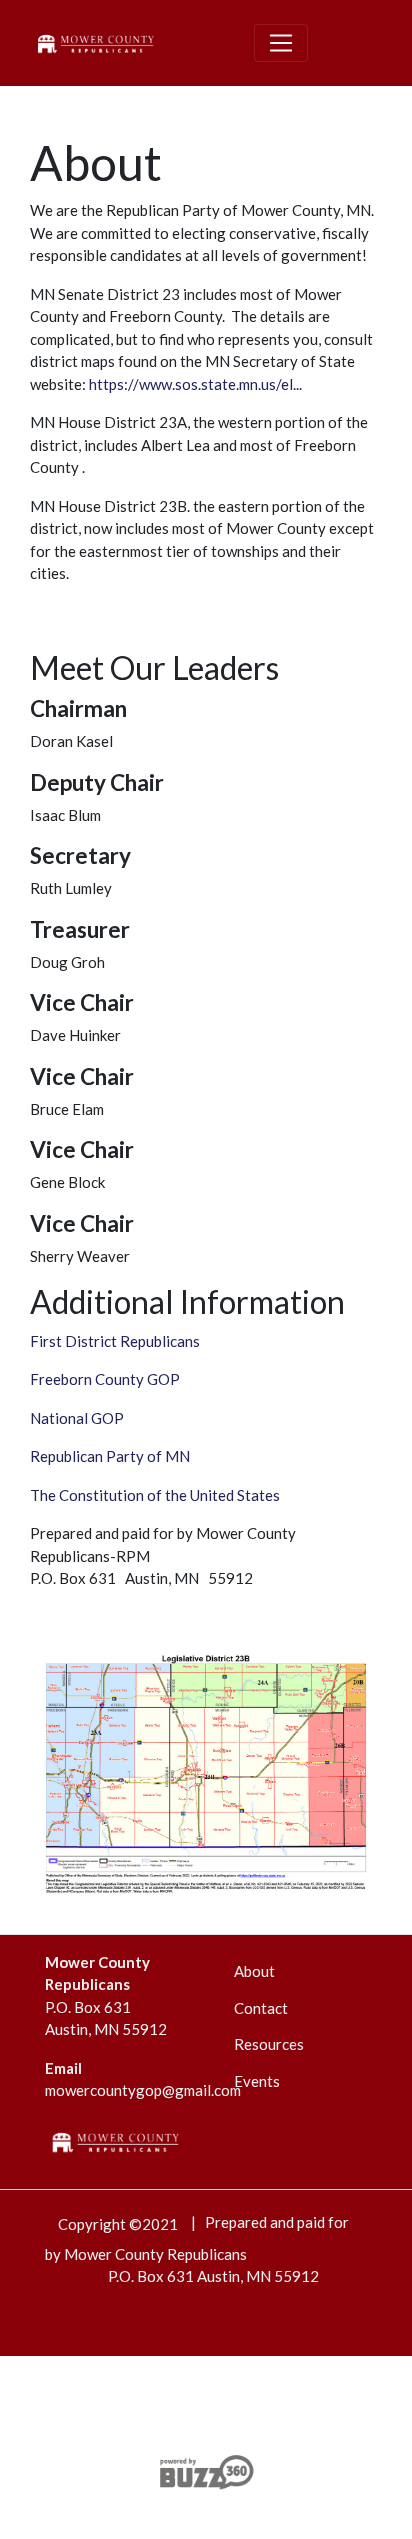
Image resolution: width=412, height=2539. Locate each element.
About (254, 1971)
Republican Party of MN (110, 1456)
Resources (269, 2044)
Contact (261, 2008)
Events (257, 2081)
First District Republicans (115, 1341)
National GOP (77, 1418)
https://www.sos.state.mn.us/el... (195, 384)
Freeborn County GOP (105, 1379)
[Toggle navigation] (281, 43)
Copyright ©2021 (118, 2224)
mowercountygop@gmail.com (143, 2090)
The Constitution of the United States (155, 1495)
